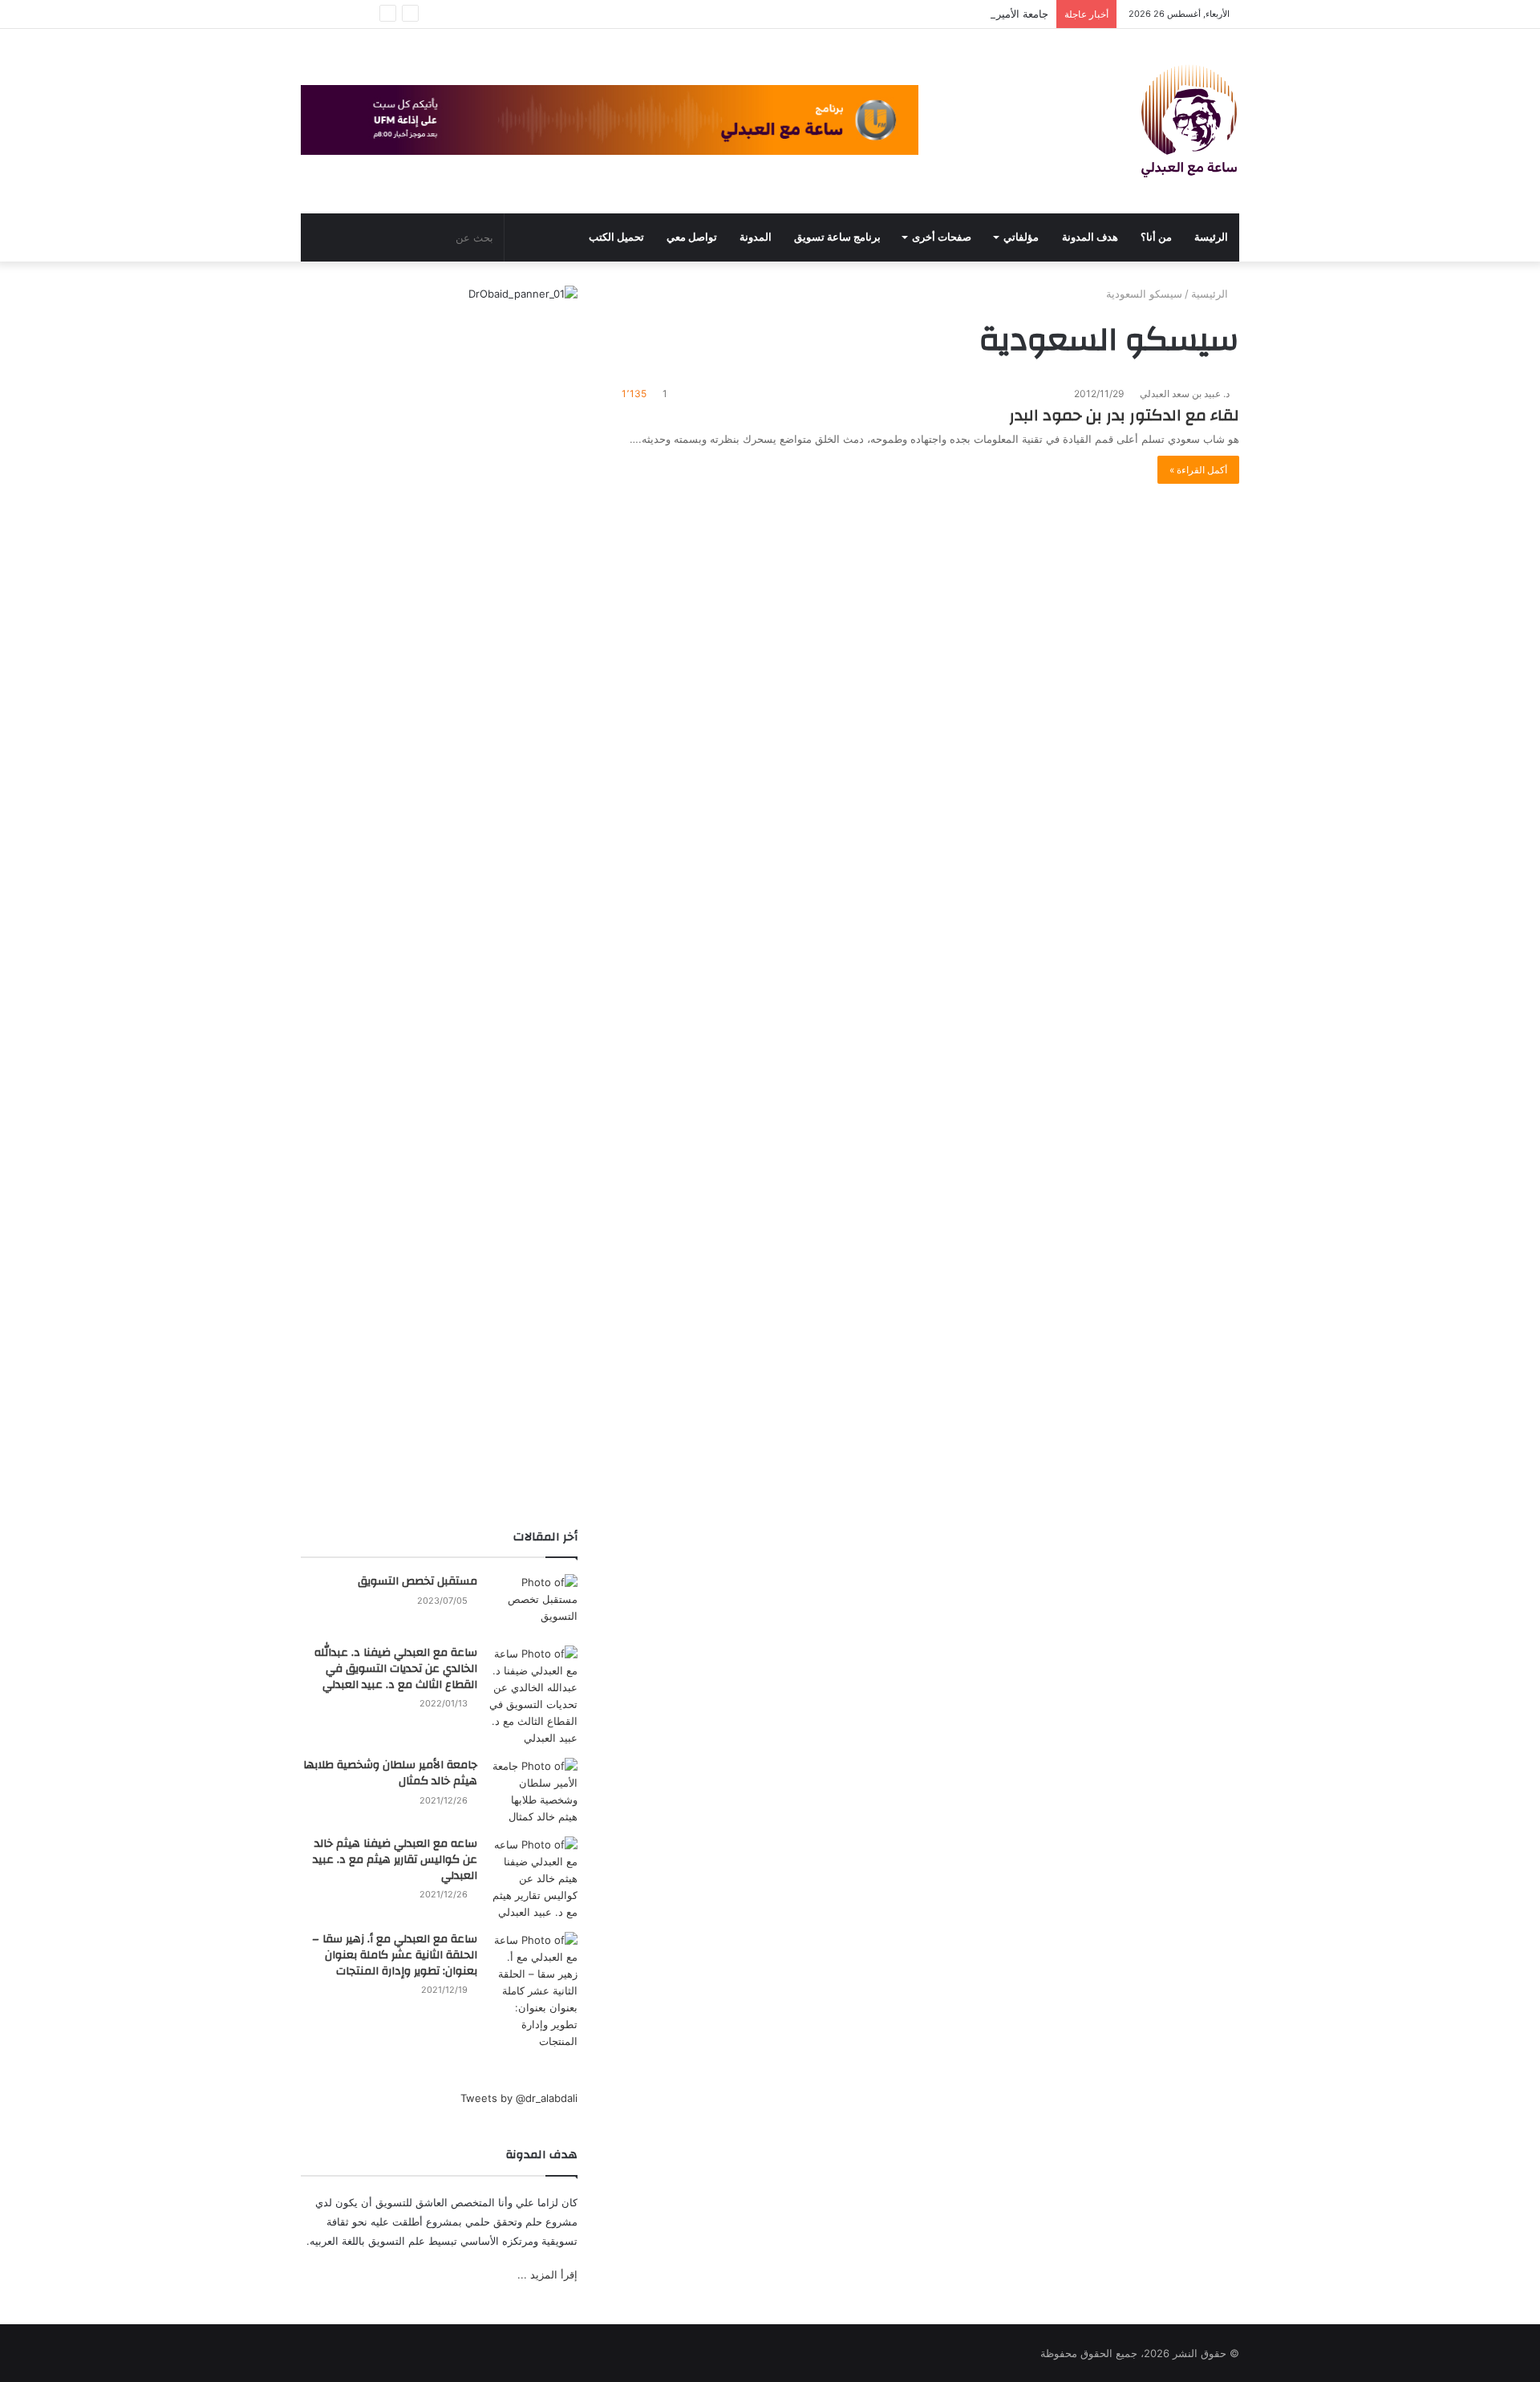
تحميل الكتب (616, 237)
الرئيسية (1211, 294)
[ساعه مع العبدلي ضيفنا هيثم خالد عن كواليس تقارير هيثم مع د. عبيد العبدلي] (533, 1879)
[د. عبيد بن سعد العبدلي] (1189, 121)
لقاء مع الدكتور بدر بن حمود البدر (1124, 415)
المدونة (756, 237)
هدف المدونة (1090, 237)
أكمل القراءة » (1198, 470)
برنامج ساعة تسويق (837, 237)
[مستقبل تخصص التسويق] (533, 1604)
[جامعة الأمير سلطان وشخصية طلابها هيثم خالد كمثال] (533, 1792)
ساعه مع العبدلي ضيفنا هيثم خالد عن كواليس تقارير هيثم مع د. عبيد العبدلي (395, 1859)
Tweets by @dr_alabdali (519, 2098)
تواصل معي (692, 237)
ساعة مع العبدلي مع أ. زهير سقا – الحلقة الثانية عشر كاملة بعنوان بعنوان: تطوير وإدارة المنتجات (395, 1955)
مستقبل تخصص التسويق (417, 1581)
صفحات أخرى (942, 237)
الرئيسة (1211, 237)
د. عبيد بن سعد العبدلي (1186, 394)
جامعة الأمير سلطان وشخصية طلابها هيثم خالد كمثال (934, 14)
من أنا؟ (1156, 237)
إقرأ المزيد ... (547, 2274)
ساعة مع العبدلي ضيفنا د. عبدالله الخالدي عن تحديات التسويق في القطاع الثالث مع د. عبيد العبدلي (396, 1668)
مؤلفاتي (1021, 237)
